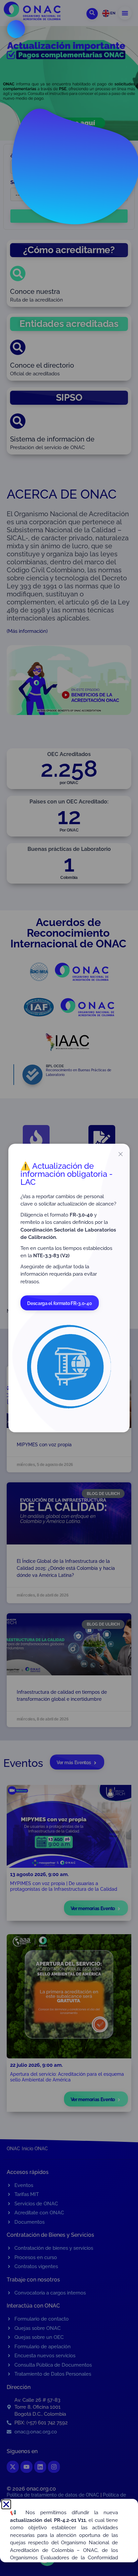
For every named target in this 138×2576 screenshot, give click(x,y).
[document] (69, 1288)
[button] (6, 2504)
